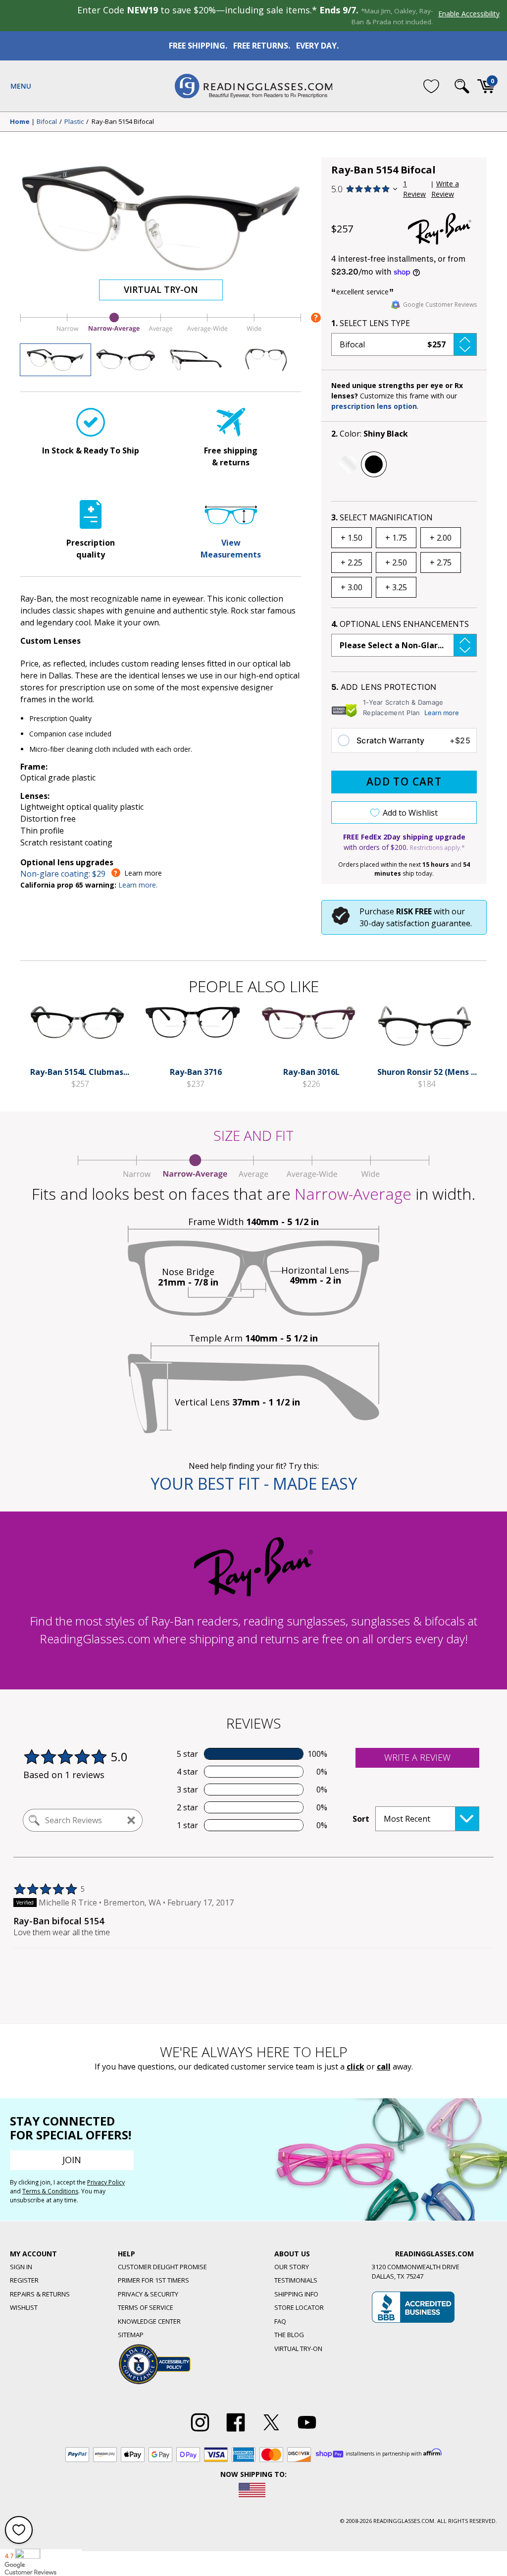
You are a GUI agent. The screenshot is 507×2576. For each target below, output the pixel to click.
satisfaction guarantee (428, 923)
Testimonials (296, 2280)
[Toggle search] (462, 86)
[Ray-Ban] (440, 229)
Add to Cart (404, 782)
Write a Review (445, 189)
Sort (361, 1819)
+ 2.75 (441, 562)
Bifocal (47, 122)
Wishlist (24, 2307)
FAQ (280, 2321)
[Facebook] (236, 2432)
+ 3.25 (396, 587)
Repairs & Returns (40, 2294)
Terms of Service (146, 2307)
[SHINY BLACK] (374, 464)
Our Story (292, 2267)
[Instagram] (200, 2432)
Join (72, 2160)
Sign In (21, 2267)
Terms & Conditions (50, 2191)
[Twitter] (271, 2432)
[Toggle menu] (21, 86)
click (355, 2067)
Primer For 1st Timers (153, 2280)
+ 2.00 (441, 538)
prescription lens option (374, 406)
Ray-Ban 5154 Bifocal (123, 122)
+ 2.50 (396, 562)
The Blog (289, 2335)
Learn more (442, 713)
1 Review (414, 189)
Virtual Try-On (161, 289)
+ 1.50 (352, 538)
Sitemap (131, 2335)
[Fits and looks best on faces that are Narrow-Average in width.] (161, 332)
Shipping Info (296, 2294)
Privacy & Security (148, 2294)
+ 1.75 (396, 538)
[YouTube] (307, 2432)
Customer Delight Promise (162, 2267)
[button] (404, 344)
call (384, 2067)
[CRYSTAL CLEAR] (348, 464)
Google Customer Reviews (440, 305)
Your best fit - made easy (254, 1484)
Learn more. (138, 885)
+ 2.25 (352, 562)
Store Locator (299, 2307)
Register (24, 2280)
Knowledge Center (149, 2321)
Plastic (74, 122)
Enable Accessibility (469, 14)
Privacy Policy (106, 2182)
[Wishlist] (431, 86)
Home (20, 122)
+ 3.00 (352, 587)
